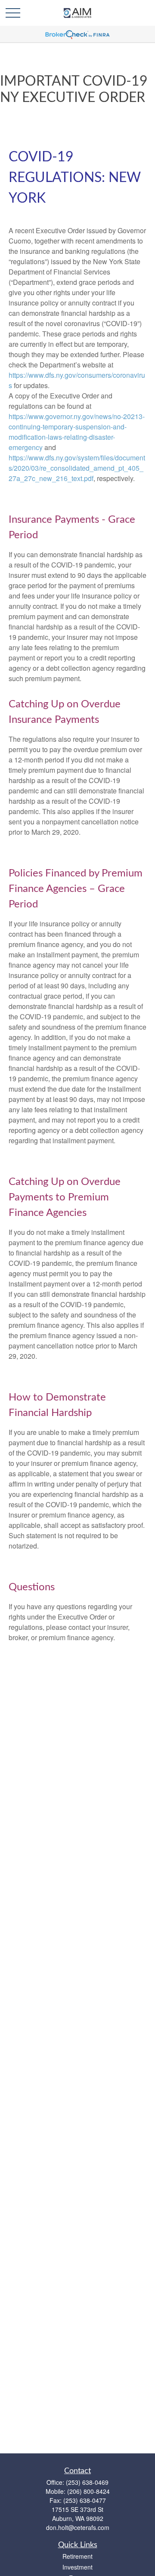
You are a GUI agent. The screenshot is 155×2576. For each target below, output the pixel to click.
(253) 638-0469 (87, 2482)
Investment (77, 2567)
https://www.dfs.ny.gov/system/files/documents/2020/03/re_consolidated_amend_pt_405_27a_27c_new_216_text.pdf (77, 468)
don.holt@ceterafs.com (78, 2527)
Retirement (77, 2556)
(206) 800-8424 (88, 2491)
